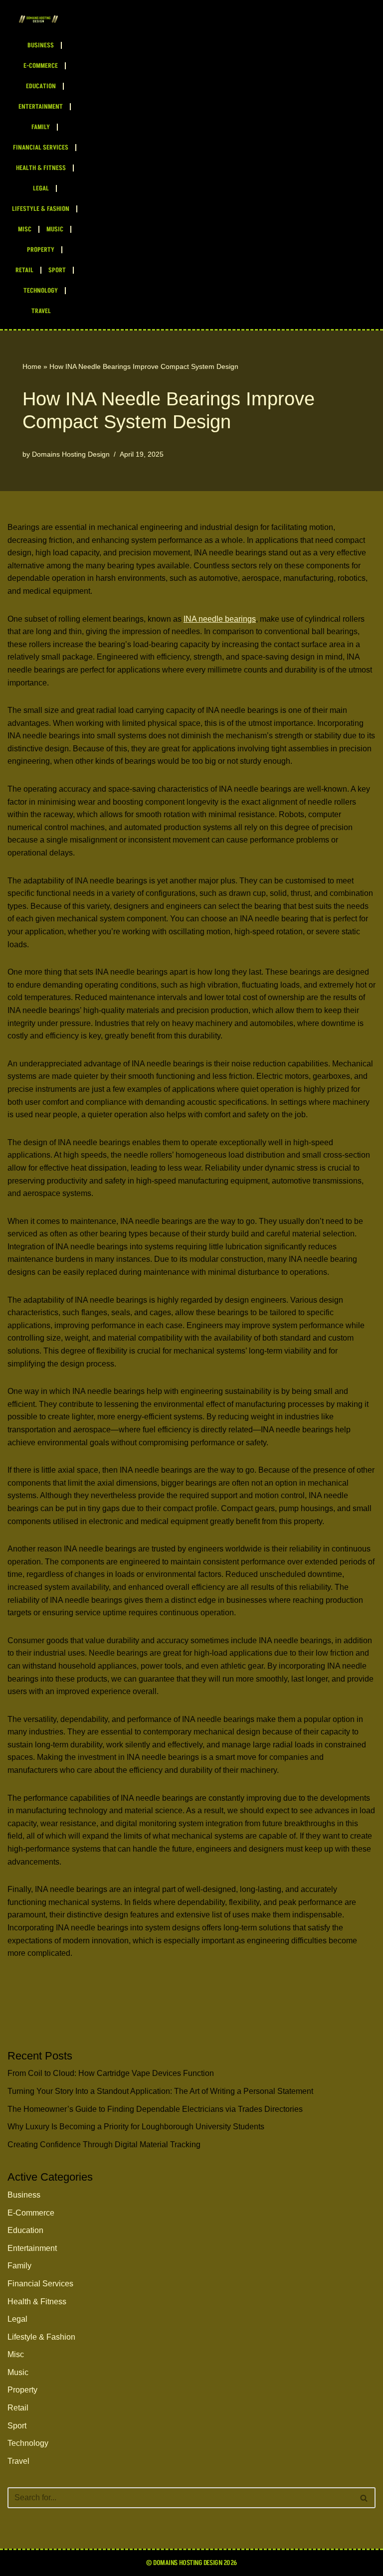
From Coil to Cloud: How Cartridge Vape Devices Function (111, 2073)
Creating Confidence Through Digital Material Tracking (104, 2145)
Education (41, 86)
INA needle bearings (220, 619)
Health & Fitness (41, 168)
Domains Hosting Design (71, 454)
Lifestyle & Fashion (41, 209)
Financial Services (41, 148)
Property (41, 250)
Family (41, 127)
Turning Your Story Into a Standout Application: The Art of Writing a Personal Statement (160, 2091)
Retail (24, 270)
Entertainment (41, 107)
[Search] (364, 2498)
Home (32, 366)
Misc (25, 229)
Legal (41, 188)
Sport (57, 270)
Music (55, 229)
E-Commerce (41, 66)
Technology (41, 291)
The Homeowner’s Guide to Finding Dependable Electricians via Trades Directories (155, 2109)
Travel (41, 311)
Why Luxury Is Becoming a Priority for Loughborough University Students (136, 2127)
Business (41, 45)
